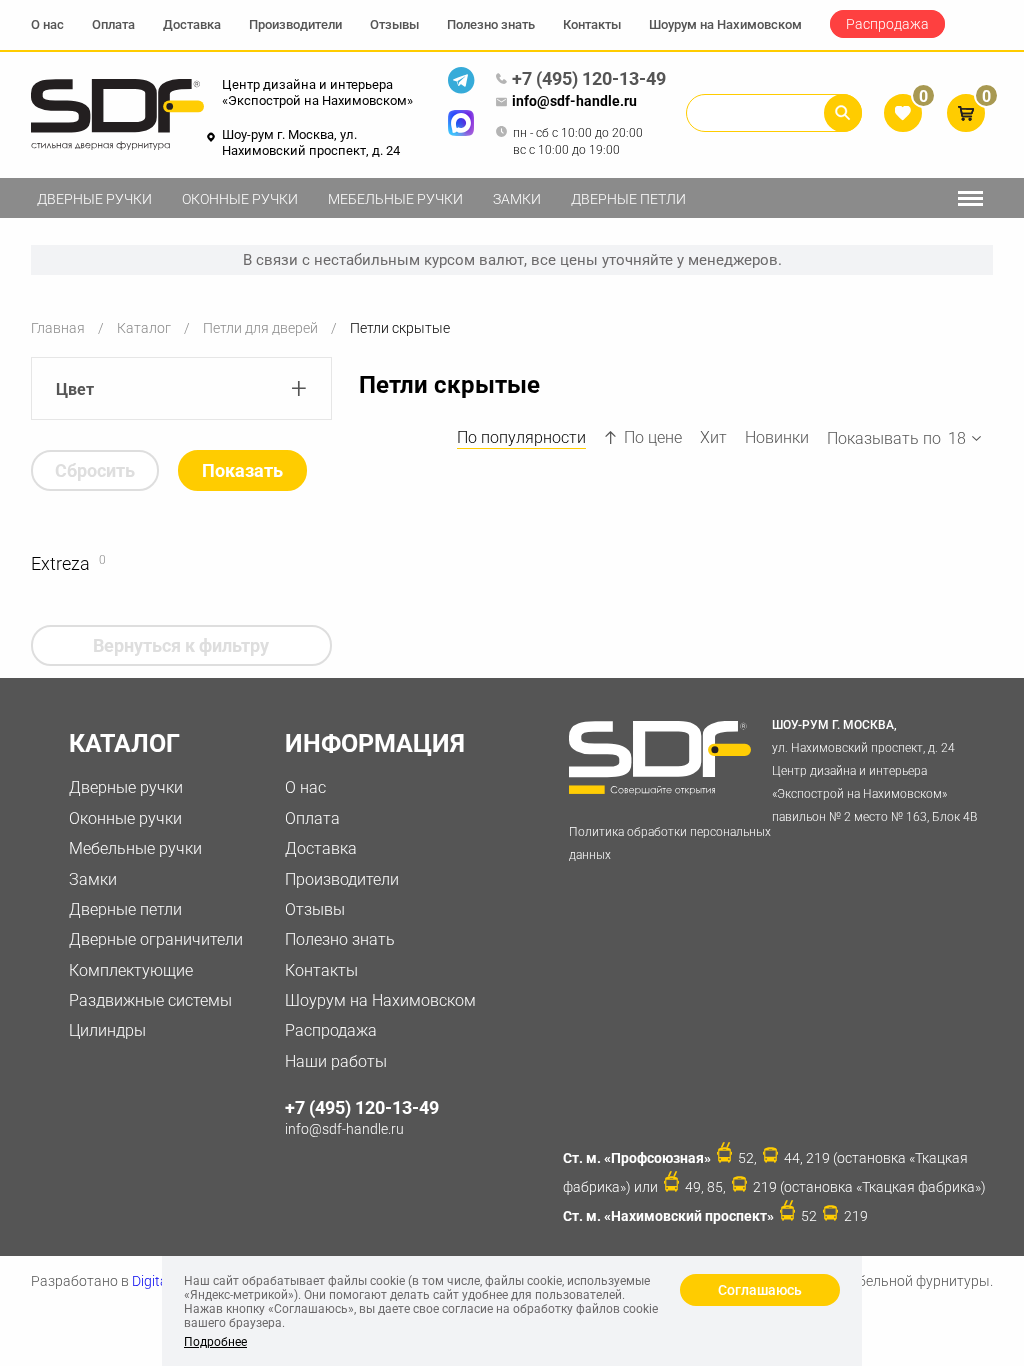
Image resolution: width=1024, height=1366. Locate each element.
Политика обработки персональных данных (670, 843)
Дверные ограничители (156, 939)
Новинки (777, 437)
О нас (47, 24)
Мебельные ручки (395, 199)
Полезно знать (491, 24)
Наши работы (336, 1061)
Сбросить (95, 470)
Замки (517, 199)
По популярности (521, 437)
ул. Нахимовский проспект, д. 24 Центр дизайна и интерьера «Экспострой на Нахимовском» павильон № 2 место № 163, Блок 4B (874, 770)
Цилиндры (107, 1030)
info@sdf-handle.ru (574, 101)
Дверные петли (628, 199)
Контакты (592, 24)
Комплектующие (131, 970)
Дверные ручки (94, 199)
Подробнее (215, 1342)
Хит (713, 437)
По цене (653, 437)
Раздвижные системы (150, 1000)
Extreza (60, 563)
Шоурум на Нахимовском (725, 24)
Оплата (113, 24)
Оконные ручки (240, 199)
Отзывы (394, 24)
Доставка (192, 24)
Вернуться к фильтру (181, 645)
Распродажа (887, 24)
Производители (295, 24)
